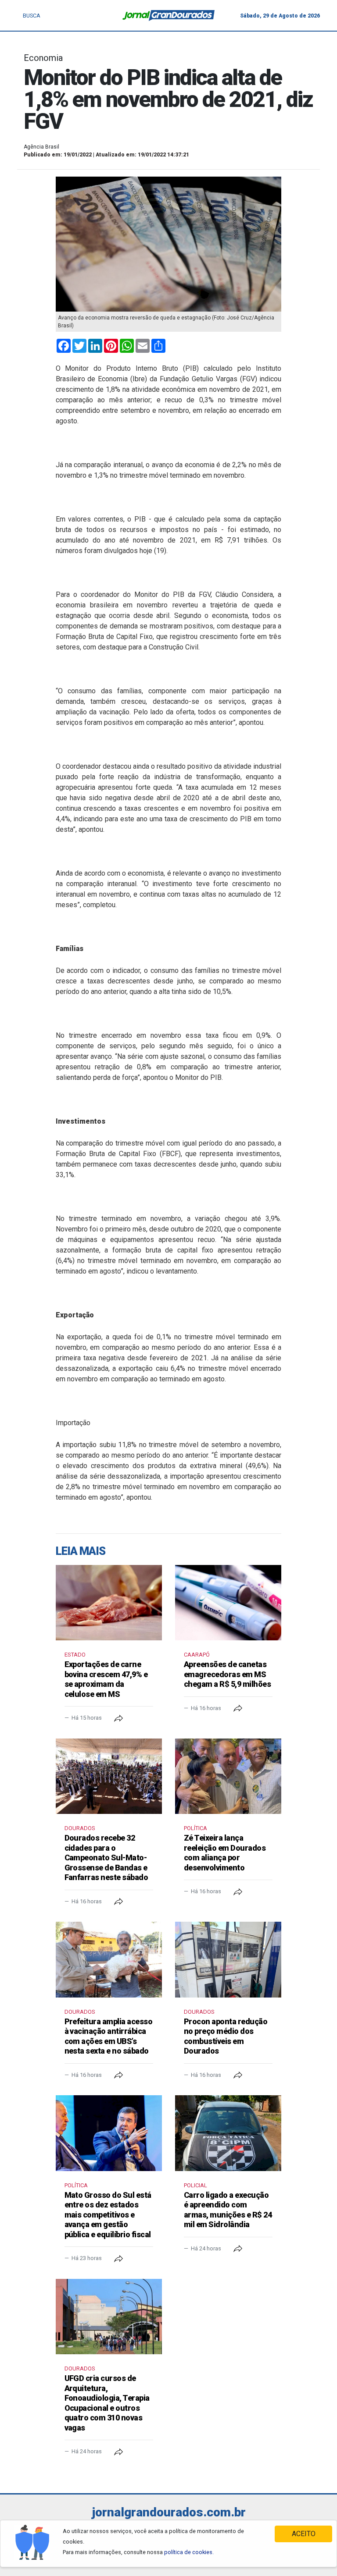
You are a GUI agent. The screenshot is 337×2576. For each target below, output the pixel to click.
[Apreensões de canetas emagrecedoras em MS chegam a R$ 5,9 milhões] (228, 1603)
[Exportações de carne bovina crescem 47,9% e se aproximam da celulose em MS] (109, 1603)
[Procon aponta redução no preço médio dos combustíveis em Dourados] (228, 1959)
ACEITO (304, 2534)
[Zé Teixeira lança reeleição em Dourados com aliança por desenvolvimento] (228, 1776)
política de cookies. (189, 2552)
